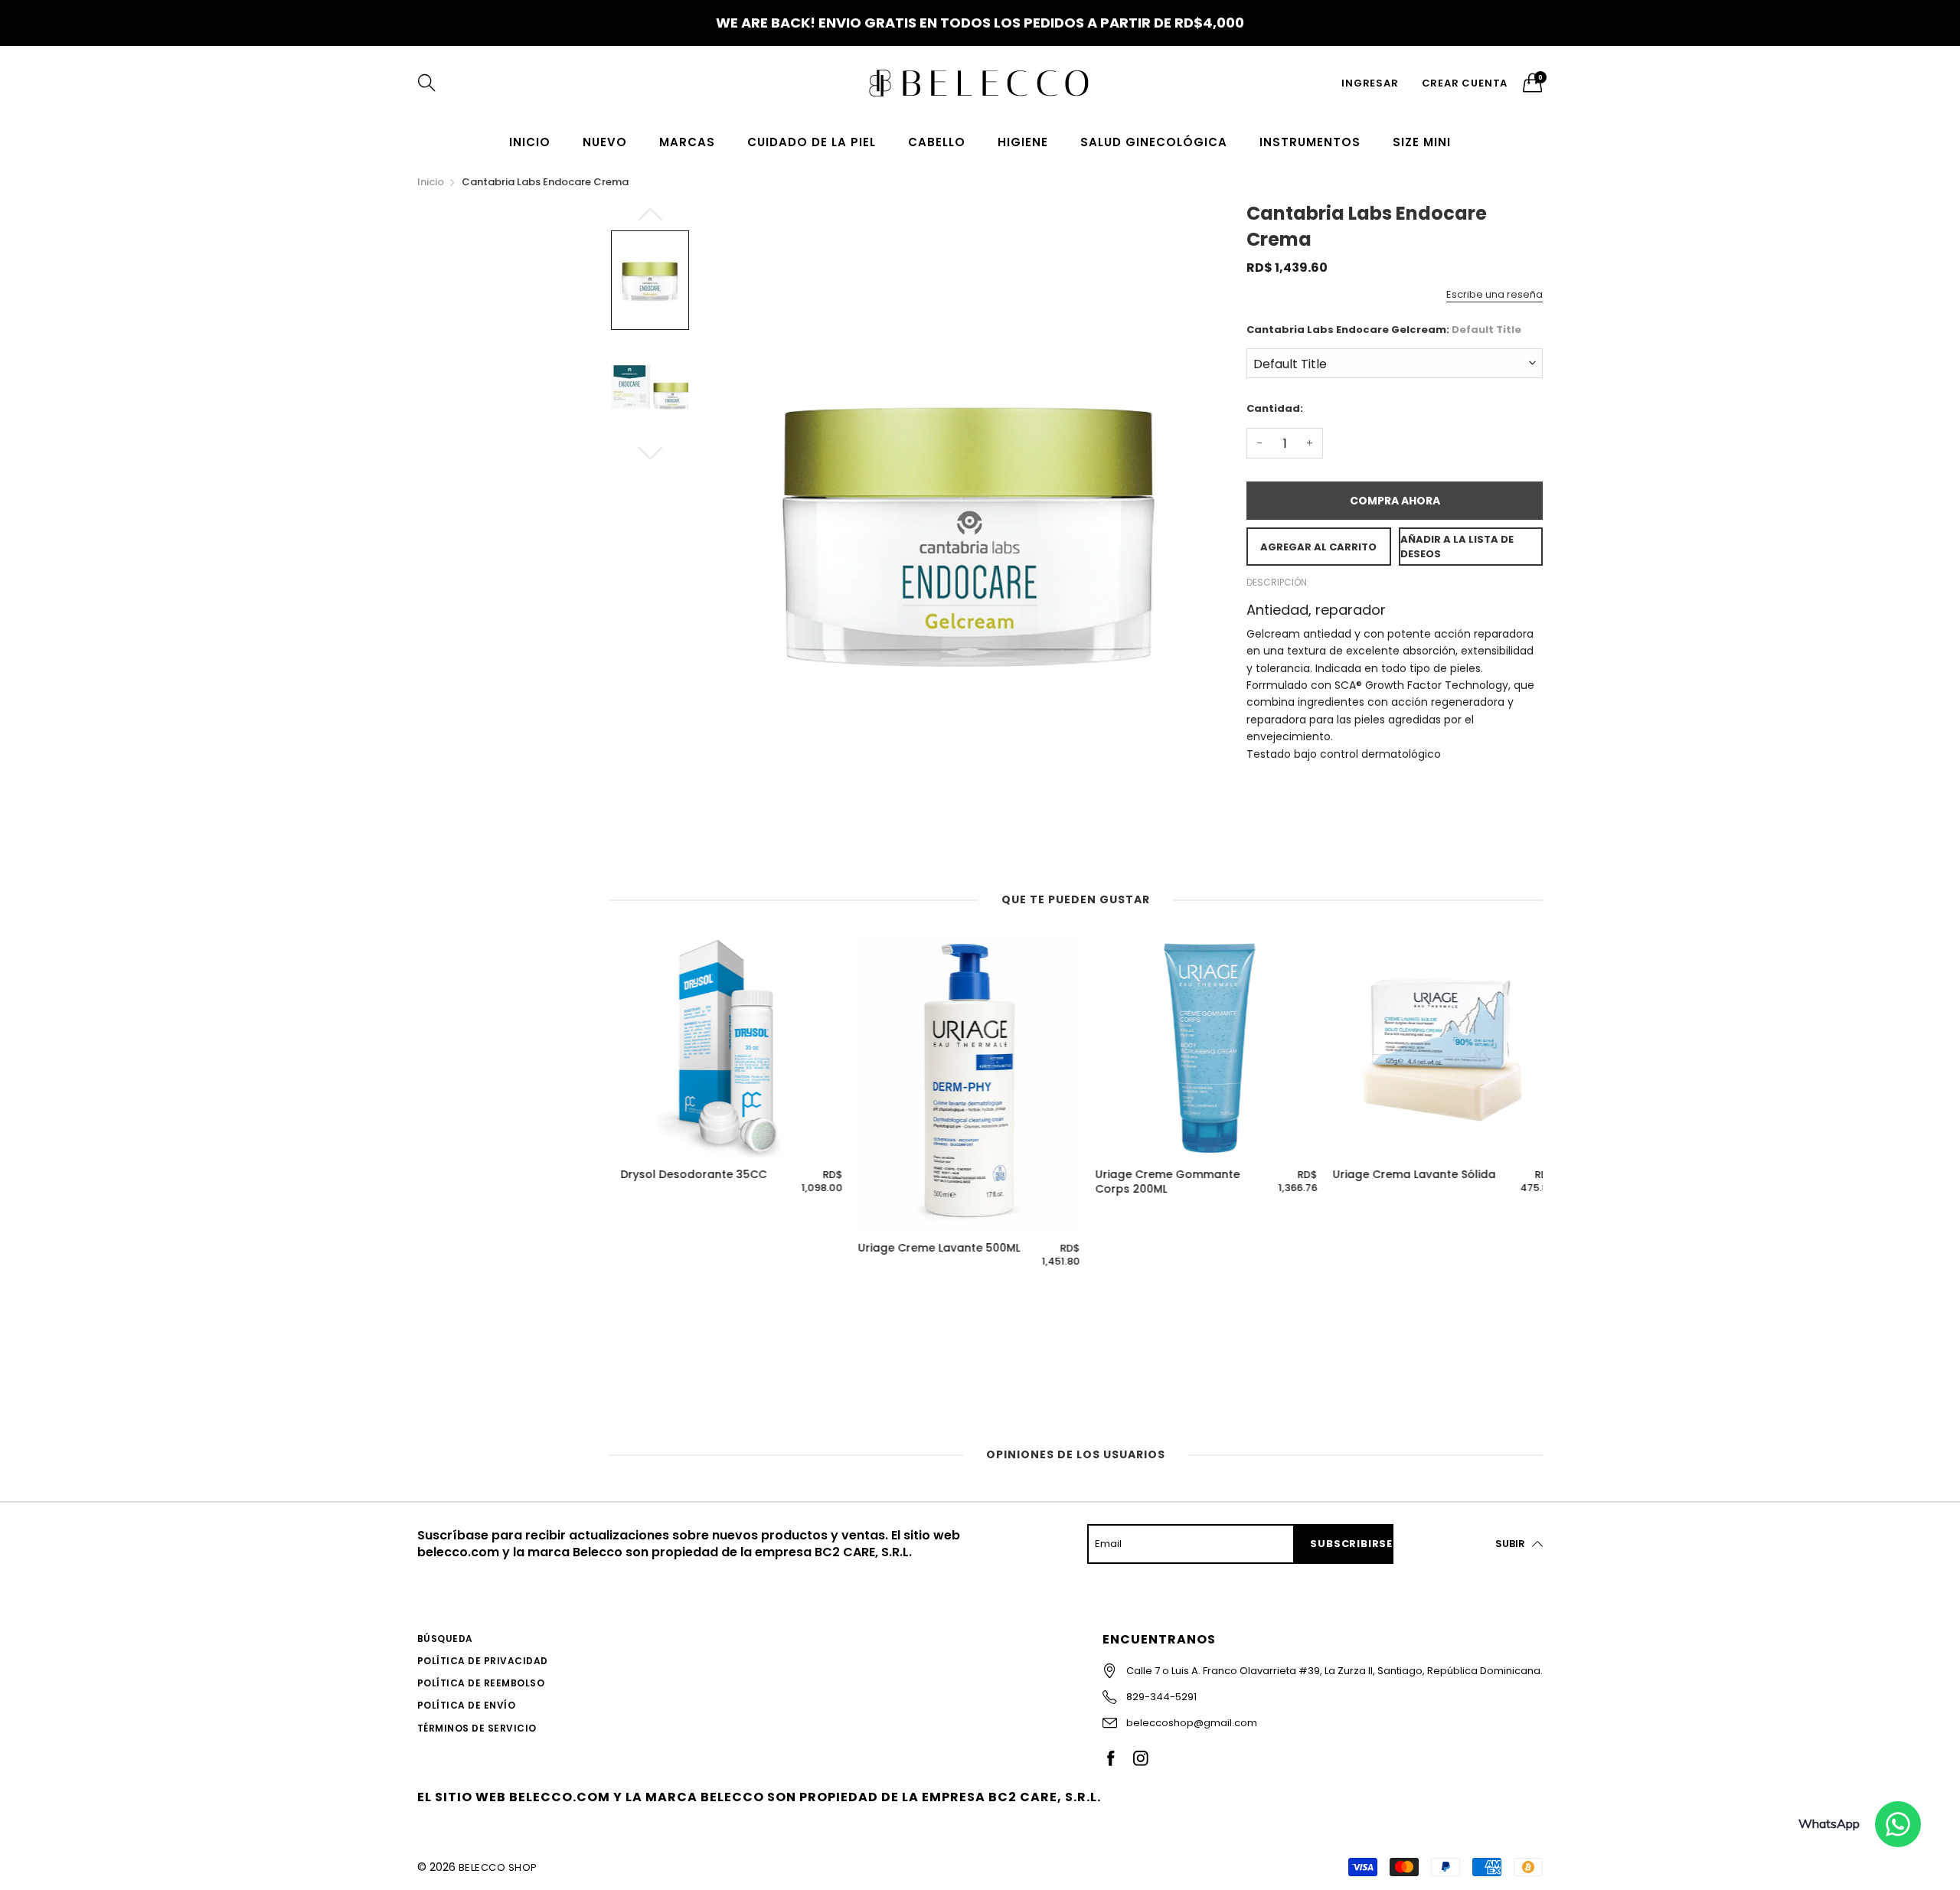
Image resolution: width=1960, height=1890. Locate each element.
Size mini (1422, 142)
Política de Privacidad (483, 1661)
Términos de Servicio (477, 1728)
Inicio (530, 142)
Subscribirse (1351, 1544)
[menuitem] (530, 142)
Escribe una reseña (1494, 294)
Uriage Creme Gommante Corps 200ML (1156, 1182)
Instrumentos (1310, 142)
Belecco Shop (498, 1867)
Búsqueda (445, 1639)
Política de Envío (466, 1705)
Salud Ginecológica (1154, 142)
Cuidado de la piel (812, 142)
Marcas (687, 142)
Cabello (937, 142)
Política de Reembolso (481, 1683)
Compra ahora (1395, 501)
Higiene (1023, 142)
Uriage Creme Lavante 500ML (927, 1248)
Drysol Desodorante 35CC (682, 1175)
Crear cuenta (1465, 83)
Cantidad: (1275, 408)
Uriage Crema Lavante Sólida (1402, 1175)
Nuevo (605, 142)
